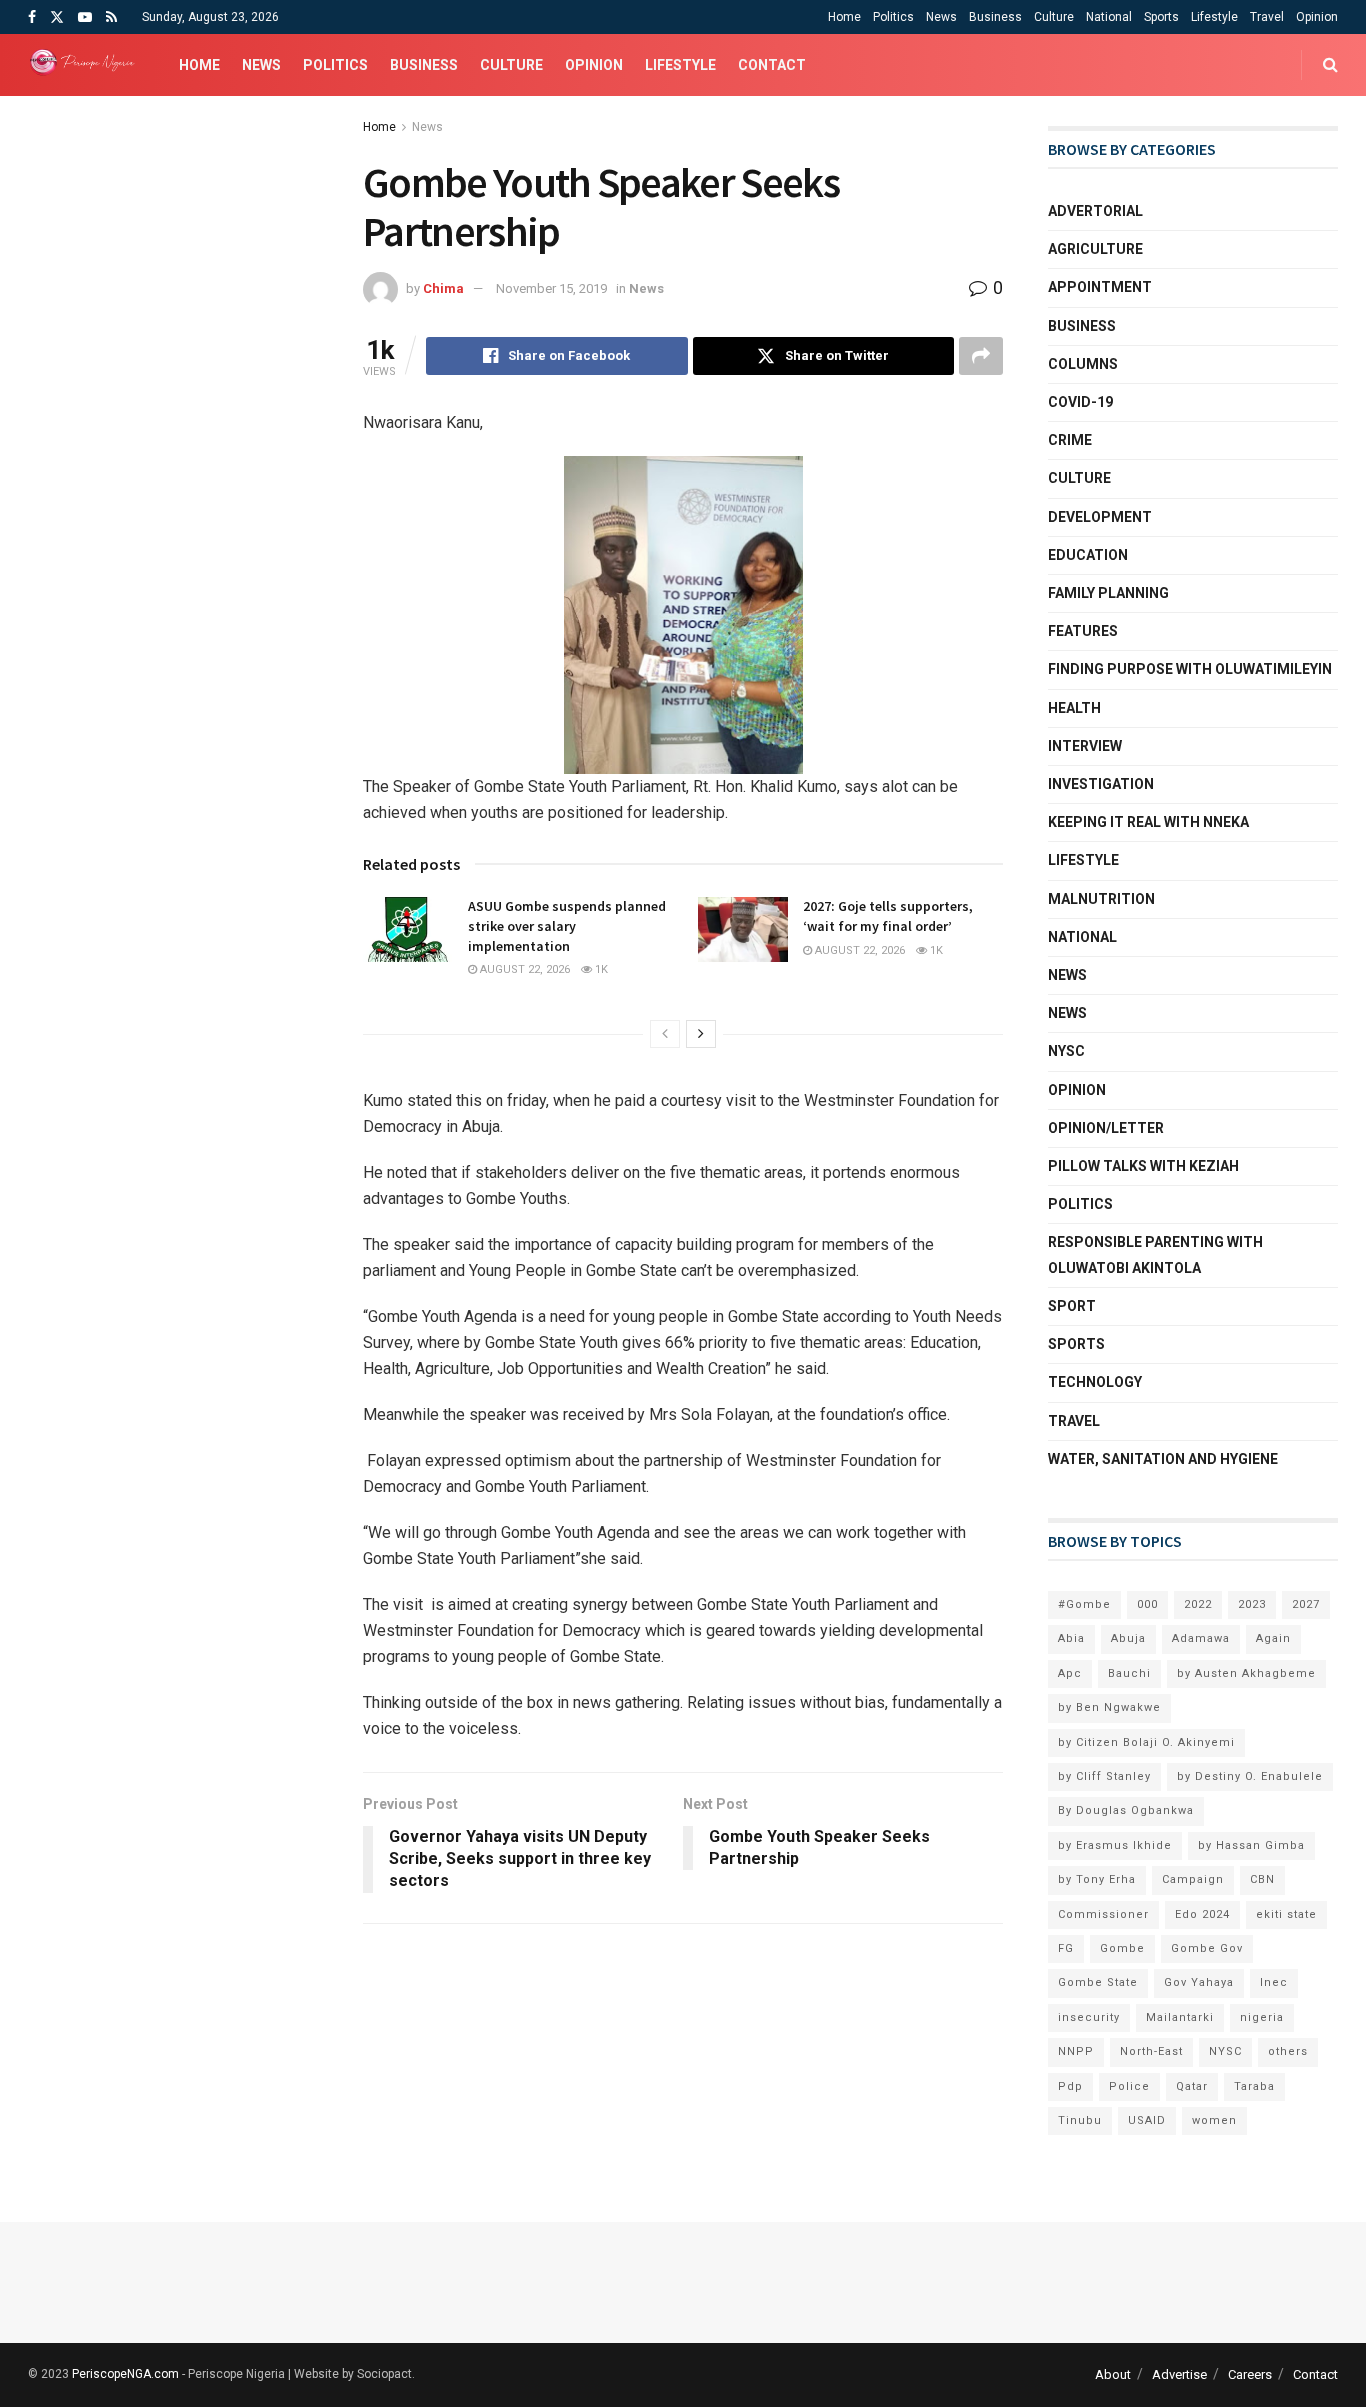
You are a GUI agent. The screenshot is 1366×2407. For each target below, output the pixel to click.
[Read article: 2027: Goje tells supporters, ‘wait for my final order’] (743, 929)
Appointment (1100, 287)
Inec (1274, 1982)
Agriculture (1095, 249)
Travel (1267, 17)
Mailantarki (1180, 2017)
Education (1088, 555)
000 (1147, 1604)
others (1288, 2051)
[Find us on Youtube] (85, 17)
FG (1066, 1948)
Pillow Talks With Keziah (1143, 1166)
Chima (443, 288)
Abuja (1128, 1638)
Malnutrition (1101, 899)
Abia (1071, 1638)
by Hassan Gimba (1251, 1845)
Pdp (1070, 2086)
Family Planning (1108, 593)
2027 (1306, 1604)
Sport (1072, 1306)
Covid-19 (1080, 402)
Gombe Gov (1207, 1948)
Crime (1070, 440)
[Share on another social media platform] (981, 356)
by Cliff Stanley (1104, 1776)
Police (1129, 2086)
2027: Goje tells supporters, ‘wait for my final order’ (888, 916)
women (1214, 2120)
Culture (1054, 17)
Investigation (1101, 784)
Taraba (1254, 2086)
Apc (1070, 1673)
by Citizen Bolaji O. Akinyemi (1146, 1742)
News (941, 17)
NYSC (1066, 1051)
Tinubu (1080, 2120)
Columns (1083, 364)
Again (1273, 1638)
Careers (1250, 2374)
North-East (1151, 2051)
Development (1100, 517)
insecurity (1089, 2017)
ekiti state (1286, 1914)
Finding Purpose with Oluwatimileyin (1190, 669)
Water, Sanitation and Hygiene (1163, 1459)
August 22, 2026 (523, 969)
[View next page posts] (701, 1034)
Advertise (1179, 2374)
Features (1083, 631)
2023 (1252, 1604)
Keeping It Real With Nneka (1148, 822)
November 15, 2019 (551, 288)
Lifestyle (1214, 17)
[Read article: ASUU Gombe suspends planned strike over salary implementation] (408, 929)
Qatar (1192, 2086)
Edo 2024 (1202, 1914)
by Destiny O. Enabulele (1250, 1776)
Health (1074, 708)
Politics (893, 17)
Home (844, 17)
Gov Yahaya (1199, 1982)
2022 (1198, 1604)
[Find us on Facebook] (32, 17)
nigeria (1262, 2017)
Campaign (1193, 1879)
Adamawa (1201, 1638)
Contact (772, 65)
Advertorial (1095, 211)
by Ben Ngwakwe (1109, 1707)
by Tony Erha (1097, 1879)
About (1113, 2374)
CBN (1262, 1879)
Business (995, 17)
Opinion (1317, 17)
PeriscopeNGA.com (125, 2374)
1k (600, 969)
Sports (1161, 17)
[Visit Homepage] (86, 65)
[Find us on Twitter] (57, 17)
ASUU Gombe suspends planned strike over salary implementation (567, 925)
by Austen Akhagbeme (1246, 1673)
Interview (1085, 746)
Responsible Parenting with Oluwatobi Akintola (1155, 1254)
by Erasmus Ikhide (1115, 1845)
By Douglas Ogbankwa (1126, 1810)
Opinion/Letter (1106, 1128)
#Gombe (1084, 1604)
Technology (1095, 1382)
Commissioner (1103, 1914)
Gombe (1122, 1948)
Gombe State (1098, 1982)
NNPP (1076, 2051)
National (1109, 17)
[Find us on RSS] (111, 17)
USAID (1147, 2120)
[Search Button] (1330, 65)
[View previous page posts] (665, 1034)
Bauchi (1129, 1673)
